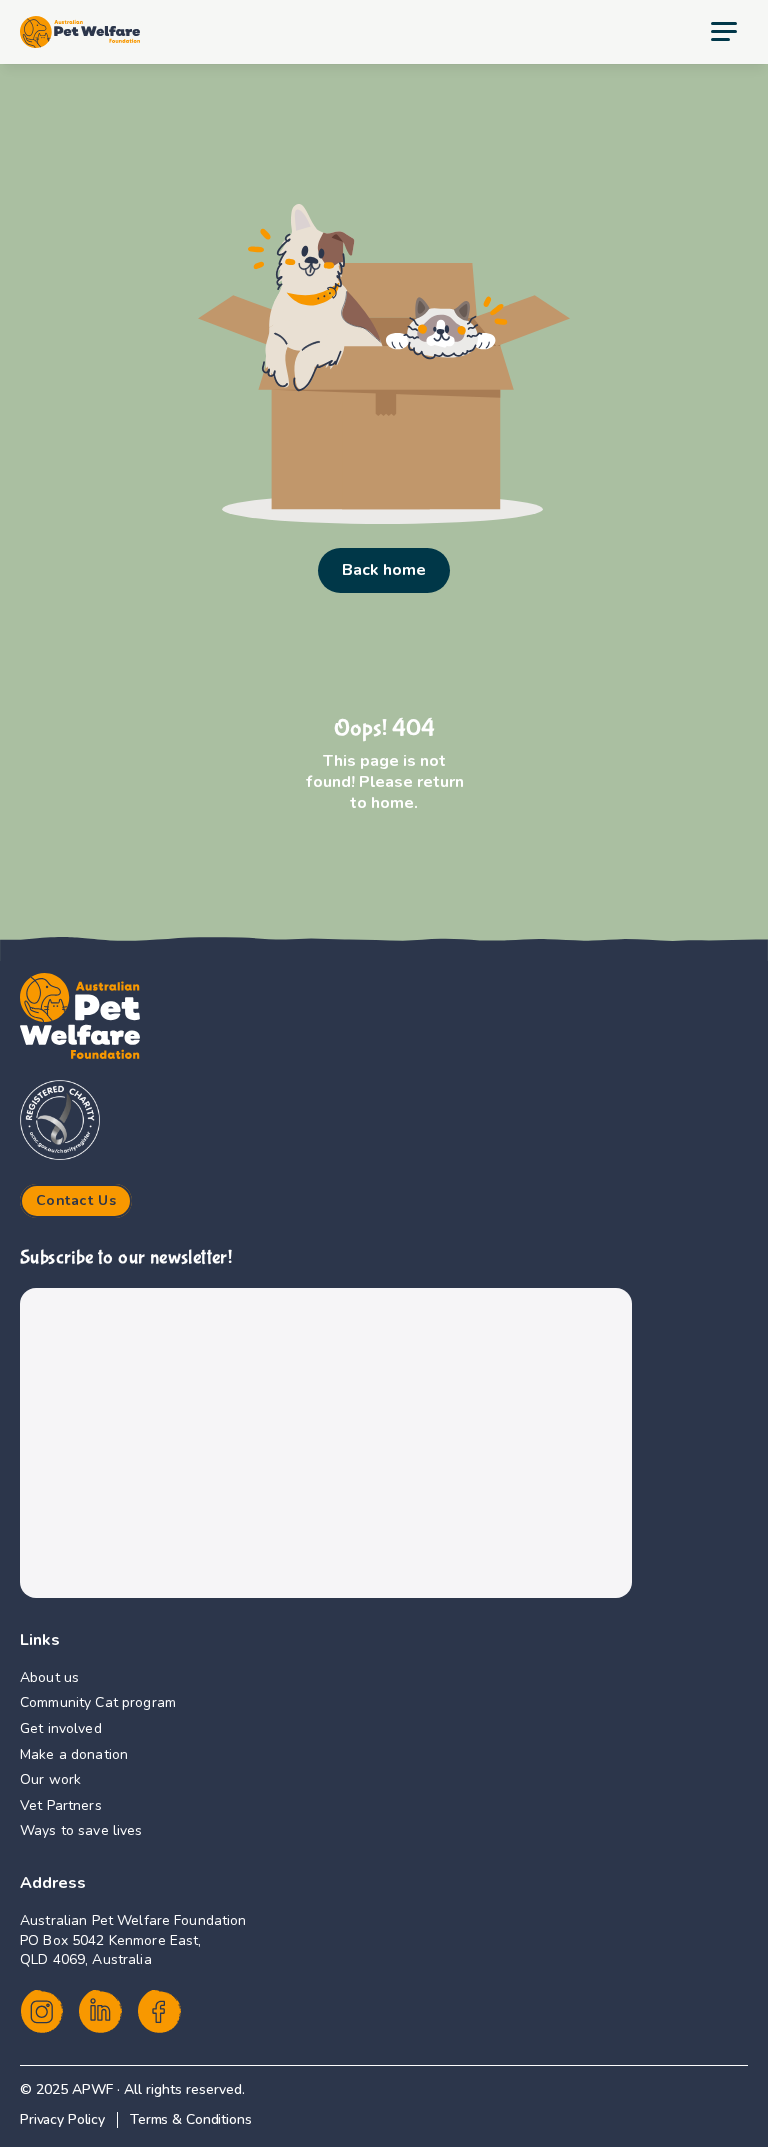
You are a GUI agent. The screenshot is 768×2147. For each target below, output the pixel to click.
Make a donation (74, 1754)
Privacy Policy (62, 2119)
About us (49, 1677)
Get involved (61, 1728)
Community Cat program (98, 1702)
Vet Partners (61, 1805)
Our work (50, 1779)
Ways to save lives (81, 1830)
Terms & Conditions (190, 2119)
